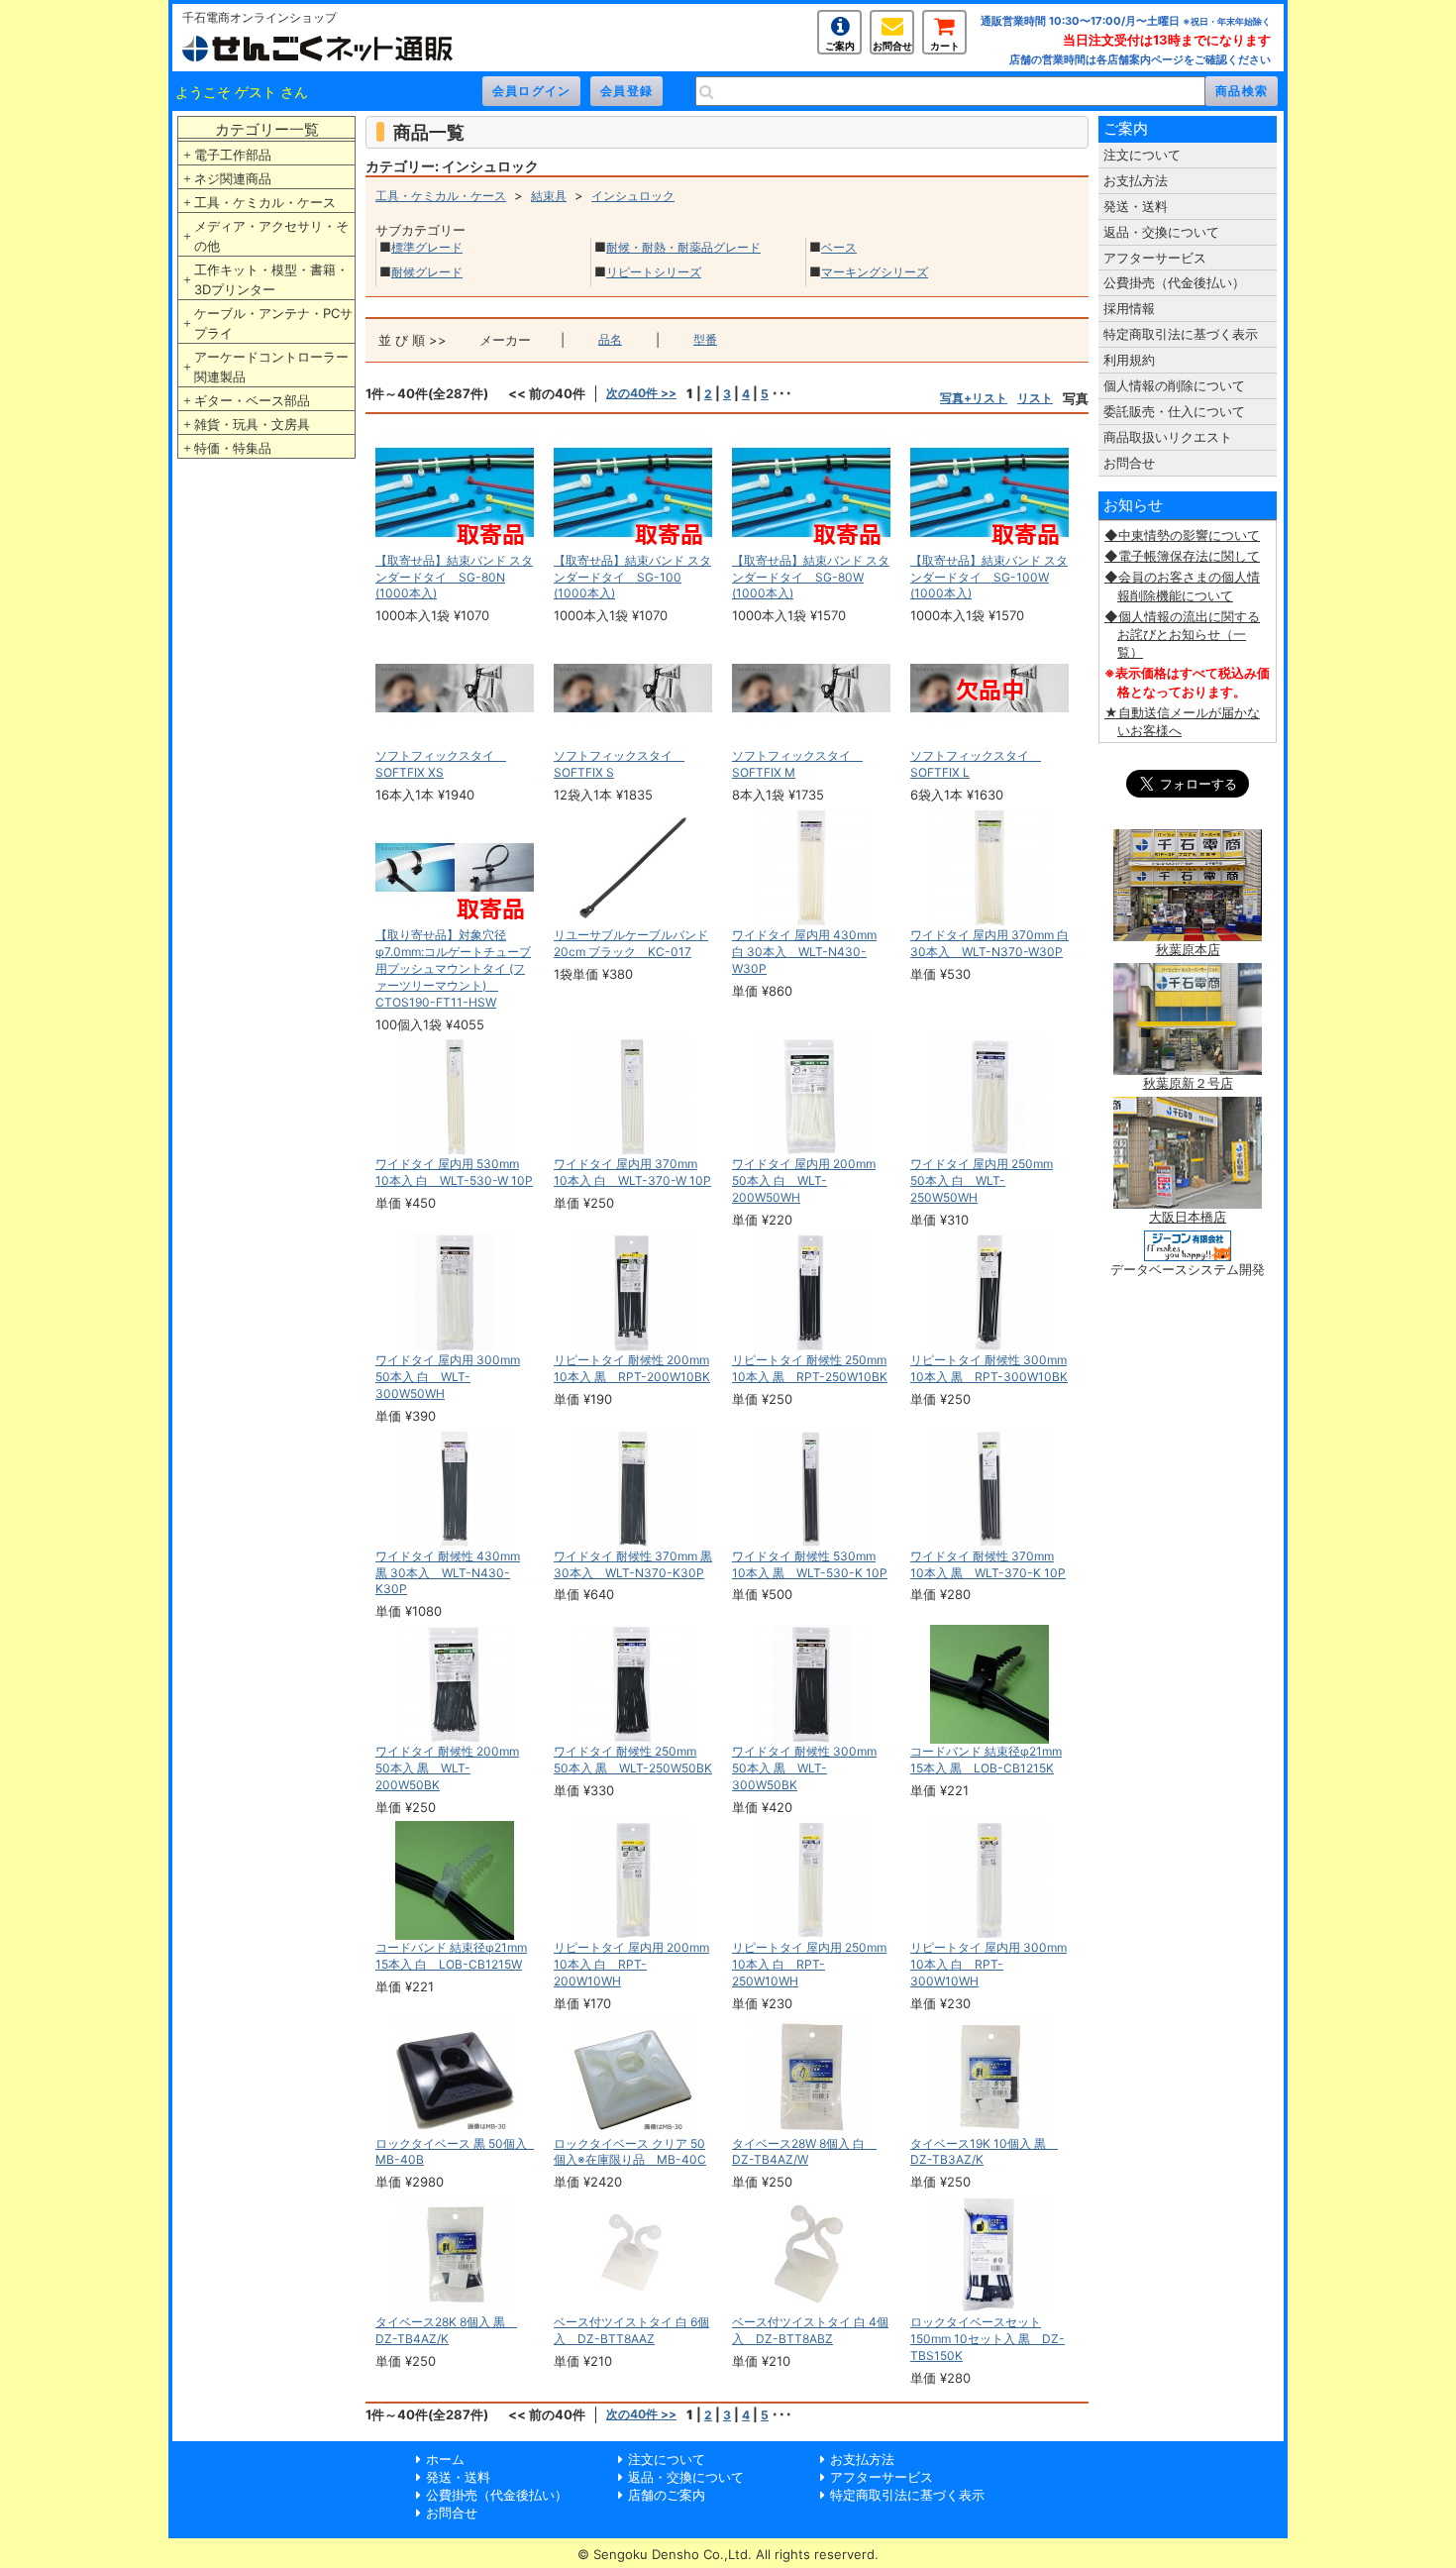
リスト (1035, 398)
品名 (610, 339)
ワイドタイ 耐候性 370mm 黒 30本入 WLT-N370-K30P (633, 1564)
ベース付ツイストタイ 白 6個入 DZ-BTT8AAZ (631, 2330)
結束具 (549, 196)
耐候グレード (427, 272)
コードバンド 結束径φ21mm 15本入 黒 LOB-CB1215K (986, 1760)
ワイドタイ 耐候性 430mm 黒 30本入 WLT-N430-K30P (448, 1573)
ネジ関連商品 (233, 178)
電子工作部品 (233, 155)
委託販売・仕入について (1174, 411)
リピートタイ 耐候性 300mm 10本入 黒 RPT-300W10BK (989, 1368)
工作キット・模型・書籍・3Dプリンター (271, 279)
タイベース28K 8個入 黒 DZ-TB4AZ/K (446, 2330)
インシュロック (633, 196)
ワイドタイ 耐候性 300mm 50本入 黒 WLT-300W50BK (804, 1768)
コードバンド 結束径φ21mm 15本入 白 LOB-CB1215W (451, 1956)
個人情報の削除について (1174, 385)
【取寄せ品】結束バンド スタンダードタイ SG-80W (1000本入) (811, 577)
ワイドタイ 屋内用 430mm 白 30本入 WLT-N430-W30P (804, 952)
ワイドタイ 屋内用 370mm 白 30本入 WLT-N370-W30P (989, 943)
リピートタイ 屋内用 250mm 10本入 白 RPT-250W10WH (809, 1964)
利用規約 (1129, 360)
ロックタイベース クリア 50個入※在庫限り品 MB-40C (630, 2152)
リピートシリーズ (654, 272)
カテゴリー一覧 (267, 129)
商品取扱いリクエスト (1168, 437)
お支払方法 (1136, 180)
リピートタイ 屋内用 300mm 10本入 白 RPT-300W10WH (988, 1964)
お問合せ (892, 46)
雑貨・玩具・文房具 (252, 424)
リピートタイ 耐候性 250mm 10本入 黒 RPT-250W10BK (810, 1368)
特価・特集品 (233, 448)
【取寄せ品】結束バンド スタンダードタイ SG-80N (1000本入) (454, 577)
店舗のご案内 (667, 2495)
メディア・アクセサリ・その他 (271, 236)
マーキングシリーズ (875, 272)
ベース (839, 247)
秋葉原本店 (1188, 949)
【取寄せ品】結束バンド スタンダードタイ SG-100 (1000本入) (632, 577)
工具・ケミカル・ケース (265, 202)
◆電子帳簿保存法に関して (1182, 556)
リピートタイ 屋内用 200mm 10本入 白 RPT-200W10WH (631, 1964)
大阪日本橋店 (1188, 1217)
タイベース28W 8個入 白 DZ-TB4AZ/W (804, 2152)
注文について (1142, 155)
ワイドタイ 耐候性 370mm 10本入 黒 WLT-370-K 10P (988, 1564)
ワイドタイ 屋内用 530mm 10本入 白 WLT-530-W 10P (454, 1172)
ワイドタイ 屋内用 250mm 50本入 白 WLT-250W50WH (982, 1180)
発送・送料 (1136, 206)
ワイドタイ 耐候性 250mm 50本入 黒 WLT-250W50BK (633, 1760)
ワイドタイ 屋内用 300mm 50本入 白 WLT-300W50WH (448, 1377)
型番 (705, 339)
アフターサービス (1155, 258)
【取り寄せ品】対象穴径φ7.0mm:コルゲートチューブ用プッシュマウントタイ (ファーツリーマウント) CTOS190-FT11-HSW (453, 968)
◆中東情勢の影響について (1182, 535)
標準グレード (427, 247)
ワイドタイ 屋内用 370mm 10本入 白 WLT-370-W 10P (632, 1172)
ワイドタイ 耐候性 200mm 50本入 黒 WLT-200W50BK (447, 1768)
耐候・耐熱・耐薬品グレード (683, 247)
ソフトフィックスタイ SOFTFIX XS (441, 764)
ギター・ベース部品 (252, 400)
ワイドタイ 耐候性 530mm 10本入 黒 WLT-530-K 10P (810, 1564)
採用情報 (1129, 308)
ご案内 (840, 46)
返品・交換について (1161, 232)
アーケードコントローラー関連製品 (271, 367)
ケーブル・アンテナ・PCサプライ (273, 323)
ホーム (445, 2459)
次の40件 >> (641, 393)
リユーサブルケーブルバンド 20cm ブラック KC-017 (631, 943)
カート (945, 46)
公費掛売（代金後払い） (1174, 282)
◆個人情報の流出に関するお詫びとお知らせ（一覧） (1182, 634)
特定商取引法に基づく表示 (1181, 334)
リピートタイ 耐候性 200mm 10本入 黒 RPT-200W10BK (632, 1368)
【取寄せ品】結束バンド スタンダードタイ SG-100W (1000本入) (989, 577)
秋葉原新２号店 (1188, 1083)
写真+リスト (974, 398)
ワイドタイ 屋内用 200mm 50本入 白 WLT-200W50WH (804, 1180)
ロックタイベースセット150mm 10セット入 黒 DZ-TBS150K (988, 2339)
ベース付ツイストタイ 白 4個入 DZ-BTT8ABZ (810, 2330)
